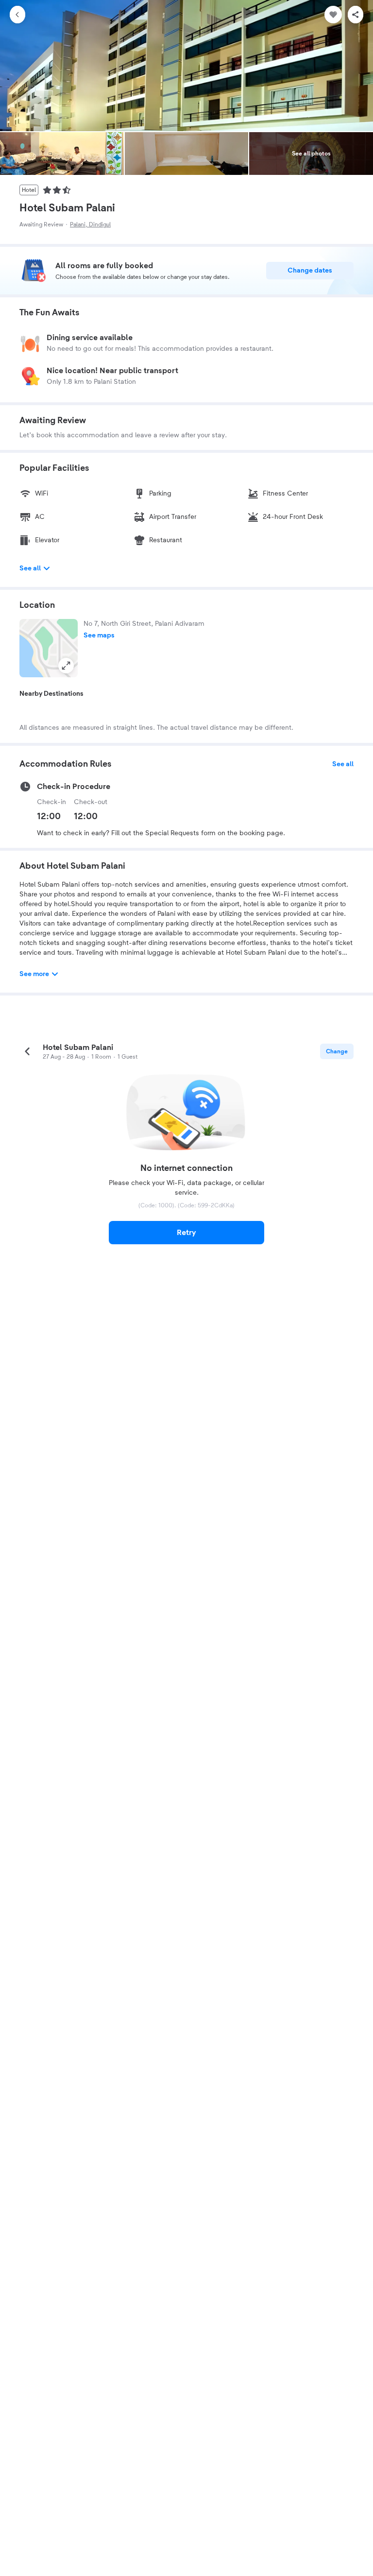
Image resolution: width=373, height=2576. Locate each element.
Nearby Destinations (51, 694)
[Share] (356, 15)
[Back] (17, 15)
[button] (49, 648)
